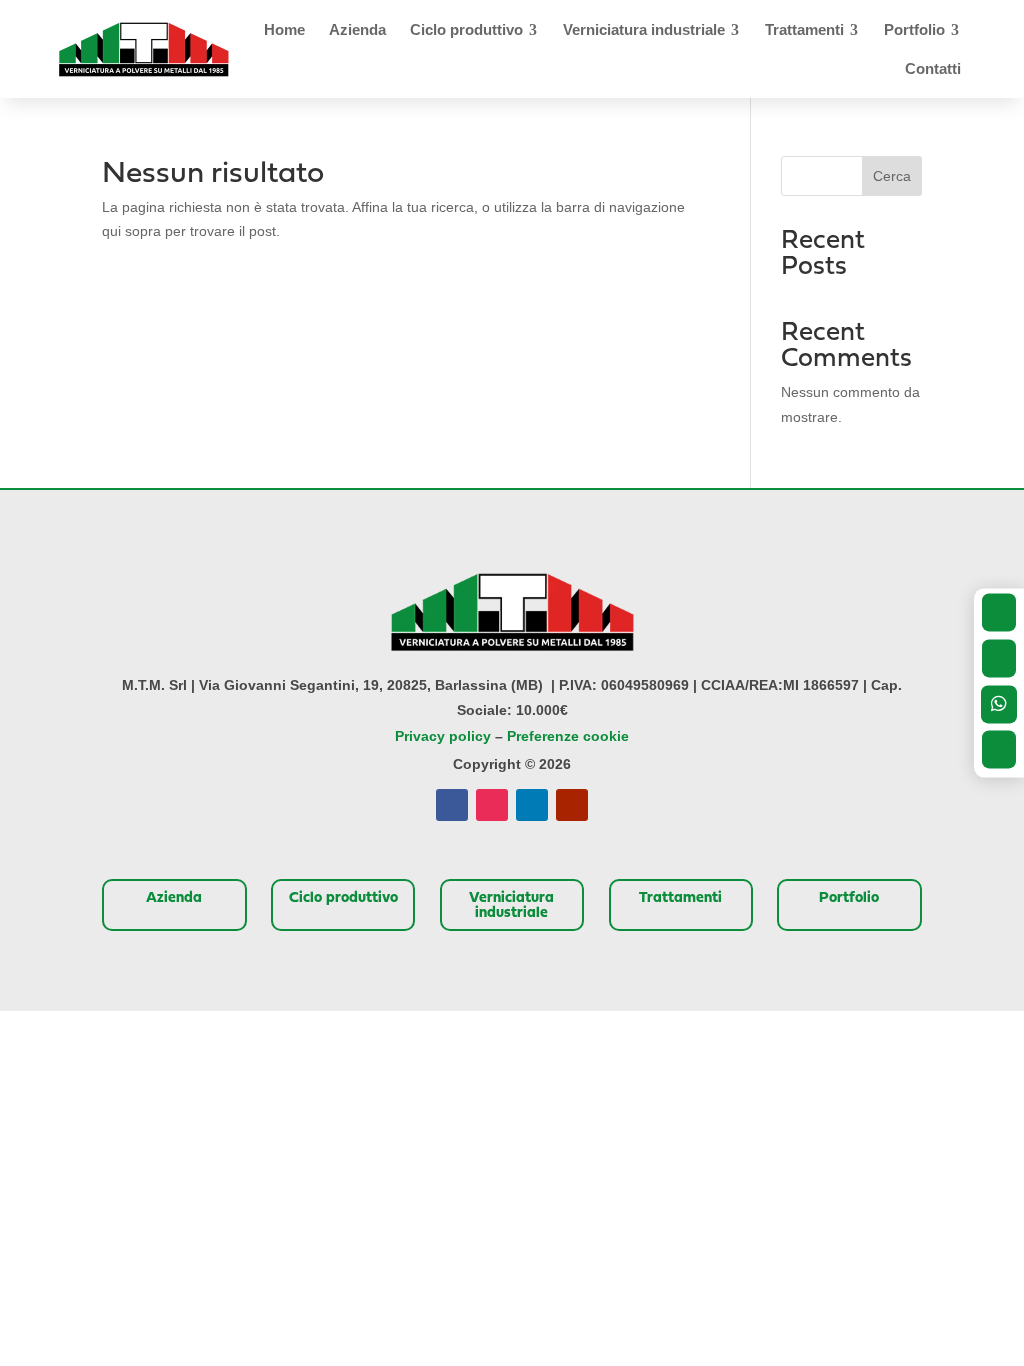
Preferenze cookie (568, 736)
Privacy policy (443, 736)
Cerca (892, 176)
